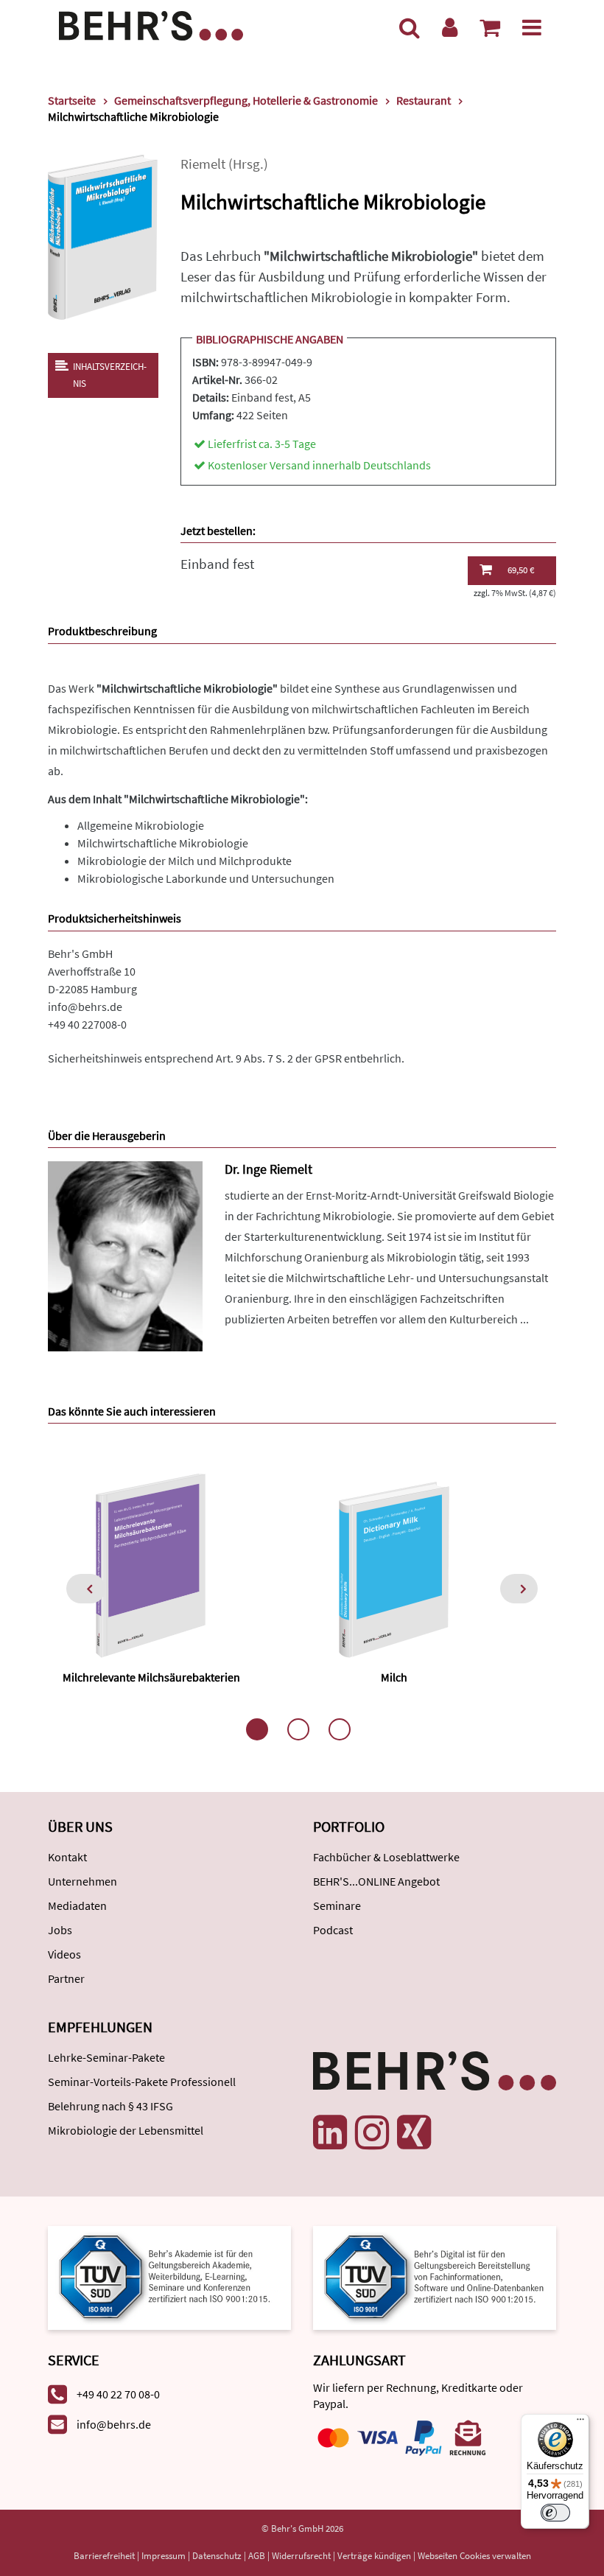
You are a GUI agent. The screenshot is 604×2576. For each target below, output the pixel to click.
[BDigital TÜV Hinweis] (169, 2276)
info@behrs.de (85, 1007)
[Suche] (410, 27)
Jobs (60, 1930)
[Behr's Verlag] (151, 24)
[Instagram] (372, 2132)
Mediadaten (77, 1905)
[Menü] (532, 27)
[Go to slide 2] (298, 1729)
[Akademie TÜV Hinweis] (435, 2276)
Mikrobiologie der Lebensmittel (126, 2130)
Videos (64, 1954)
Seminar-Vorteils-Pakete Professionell (142, 2082)
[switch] (555, 2513)
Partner (66, 1978)
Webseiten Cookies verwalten (474, 2556)
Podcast (333, 1930)
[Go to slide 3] (340, 1729)
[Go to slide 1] (257, 1729)
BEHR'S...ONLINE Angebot (376, 1881)
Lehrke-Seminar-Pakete (106, 2057)
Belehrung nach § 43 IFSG (110, 2106)
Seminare (337, 1905)
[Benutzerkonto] (450, 27)
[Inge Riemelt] (125, 1254)
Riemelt (203, 164)
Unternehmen (82, 1881)
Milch (394, 1677)
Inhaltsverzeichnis (110, 375)
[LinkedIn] (330, 2132)
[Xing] (414, 2132)
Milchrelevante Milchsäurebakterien (151, 1677)
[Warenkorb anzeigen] (490, 27)
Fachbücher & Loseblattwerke (386, 1857)
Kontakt (67, 1857)
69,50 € (521, 570)
